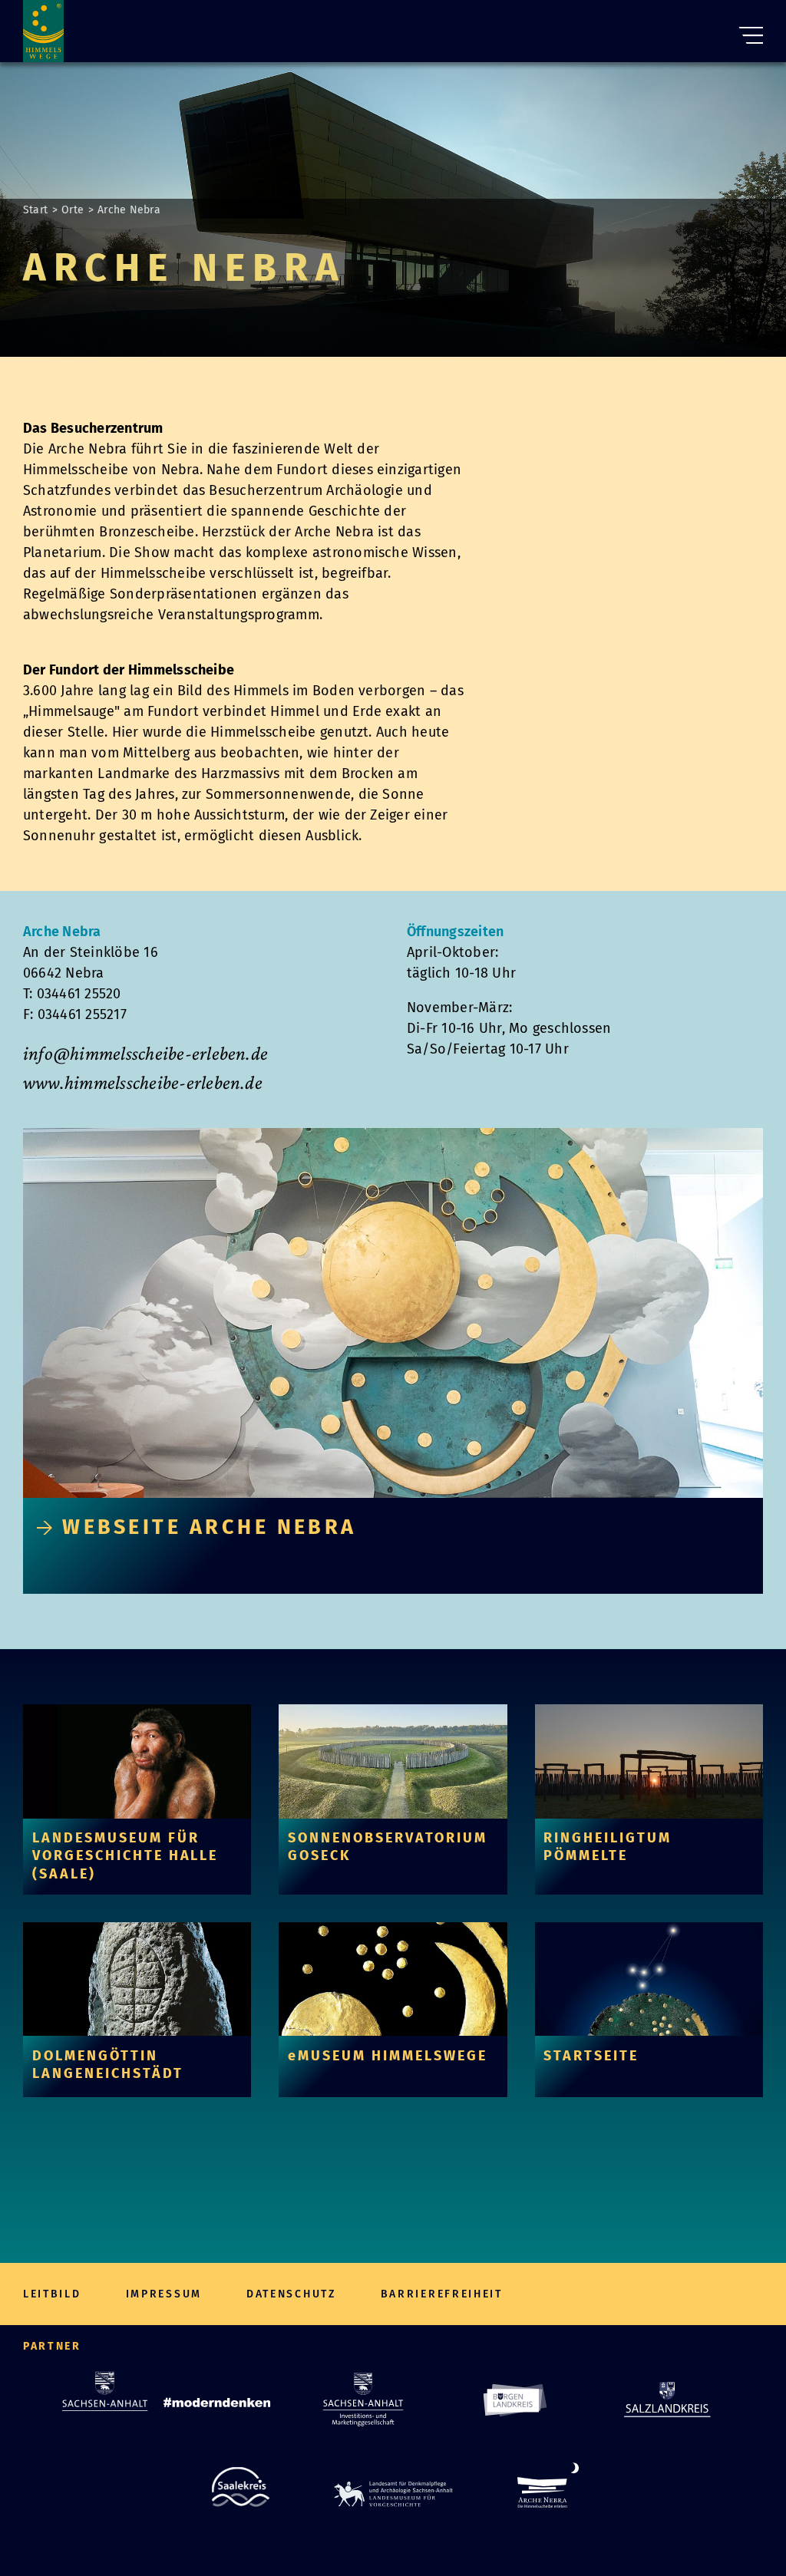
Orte (73, 210)
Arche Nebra (129, 210)
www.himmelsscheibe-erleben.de (143, 1082)
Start (35, 210)
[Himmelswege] (43, 31)
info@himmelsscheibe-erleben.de (145, 1053)
